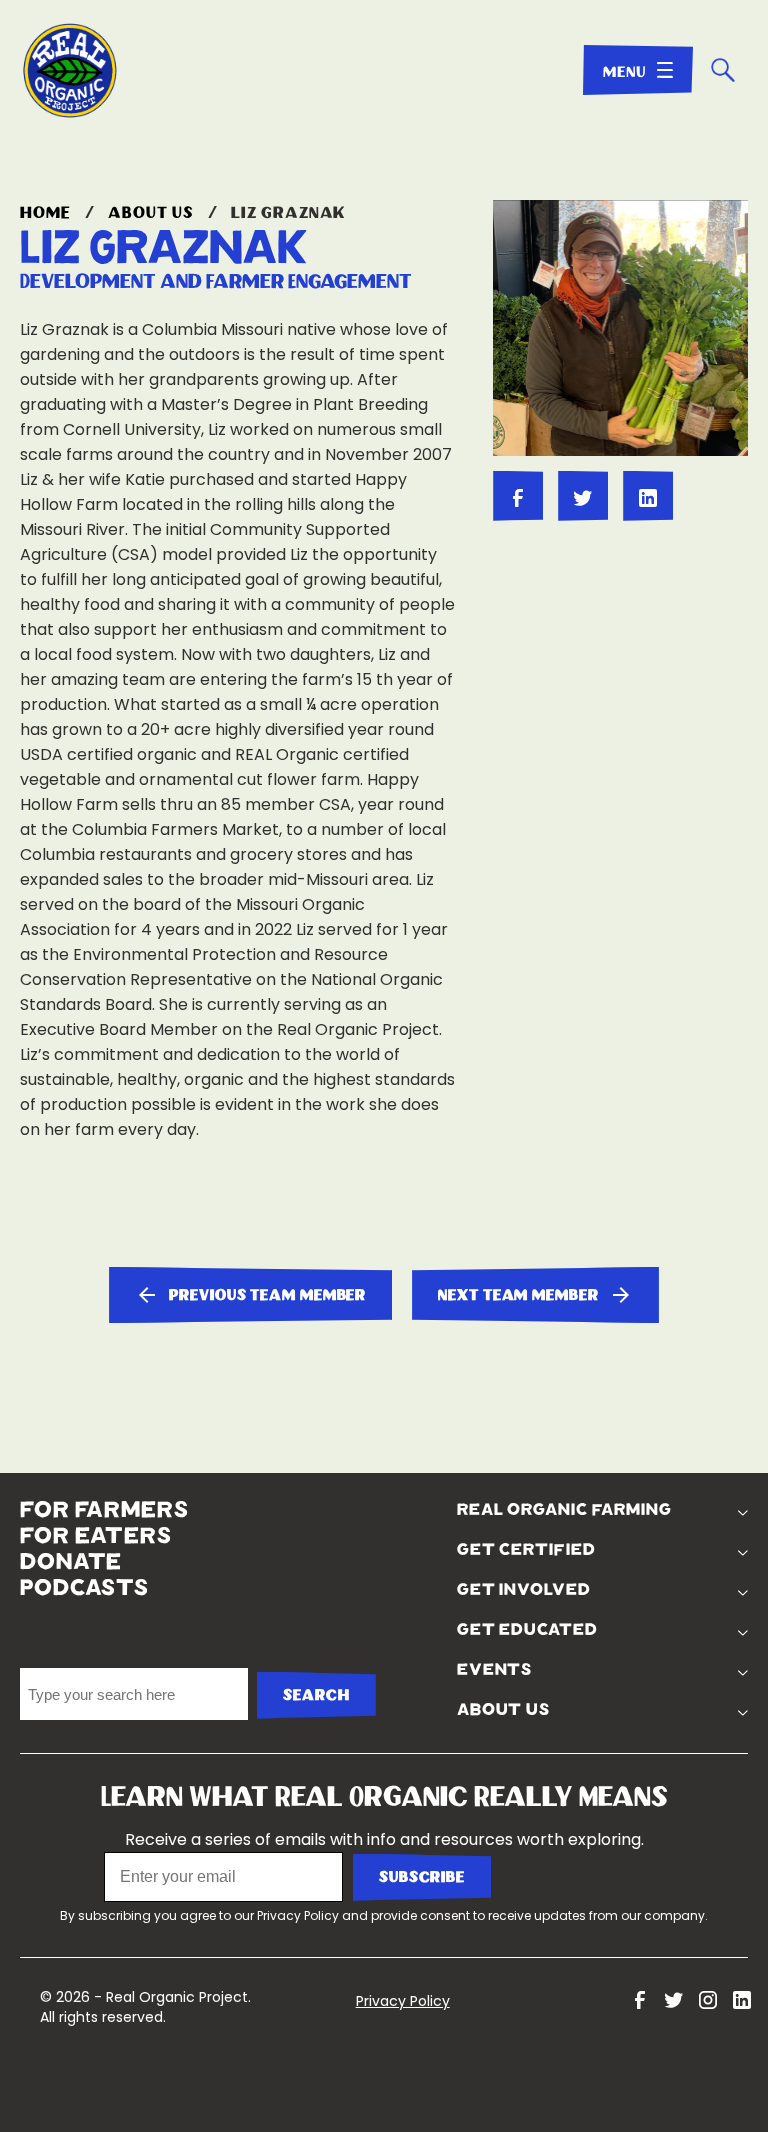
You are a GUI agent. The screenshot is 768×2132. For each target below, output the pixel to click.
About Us (150, 213)
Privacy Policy (298, 1915)
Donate (71, 1562)
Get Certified (526, 1550)
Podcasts (84, 1588)
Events (494, 1670)
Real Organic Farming (564, 1510)
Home (45, 213)
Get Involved (524, 1590)
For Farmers (104, 1510)
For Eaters (96, 1536)
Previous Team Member (267, 1295)
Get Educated (527, 1630)
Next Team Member (518, 1295)
